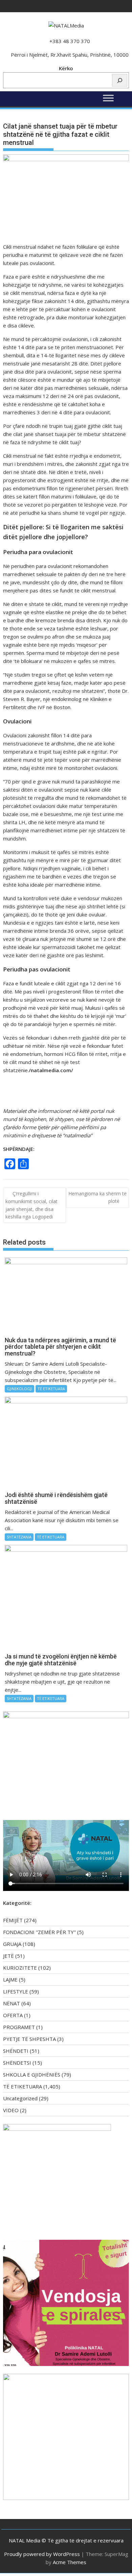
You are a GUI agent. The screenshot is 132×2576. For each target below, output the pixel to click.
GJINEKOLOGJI (19, 1389)
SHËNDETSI (17, 2063)
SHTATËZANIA (19, 1537)
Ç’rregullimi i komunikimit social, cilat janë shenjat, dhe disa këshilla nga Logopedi (31, 1205)
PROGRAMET (19, 2027)
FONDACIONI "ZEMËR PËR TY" (39, 1932)
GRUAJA (12, 1944)
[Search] (120, 80)
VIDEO (11, 2110)
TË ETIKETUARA (51, 1389)
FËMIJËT (13, 1920)
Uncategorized (20, 2098)
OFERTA (13, 2015)
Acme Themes (70, 2562)
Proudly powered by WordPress (42, 2554)
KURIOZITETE (20, 1968)
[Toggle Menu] (108, 98)
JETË (8, 1956)
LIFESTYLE (16, 1991)
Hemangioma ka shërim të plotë (97, 1197)
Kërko (66, 68)
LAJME (10, 1980)
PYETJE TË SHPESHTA (29, 2039)
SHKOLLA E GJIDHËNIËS (32, 2075)
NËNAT (12, 2003)
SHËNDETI (16, 2051)
